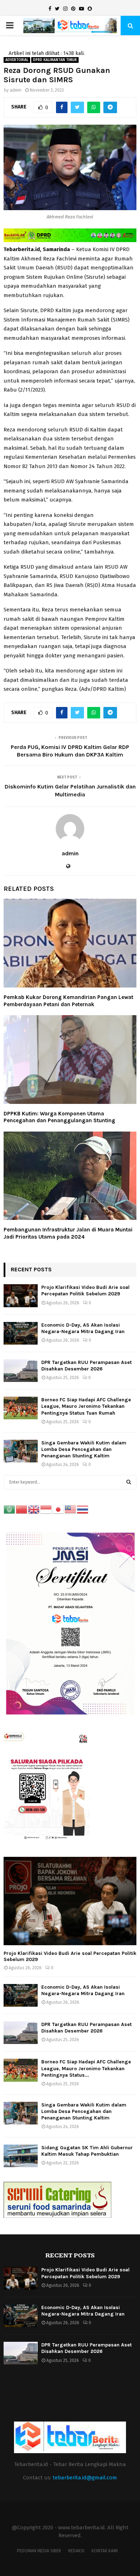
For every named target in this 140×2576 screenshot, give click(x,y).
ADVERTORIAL (17, 60)
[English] (34, 1509)
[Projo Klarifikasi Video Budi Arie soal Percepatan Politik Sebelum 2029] (21, 1296)
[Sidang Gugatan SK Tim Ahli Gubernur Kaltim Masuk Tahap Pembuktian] (21, 2156)
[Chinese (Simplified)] (22, 1509)
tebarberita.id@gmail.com (85, 2478)
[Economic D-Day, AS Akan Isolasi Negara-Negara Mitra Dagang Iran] (21, 1333)
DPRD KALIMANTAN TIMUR (55, 60)
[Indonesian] (46, 1509)
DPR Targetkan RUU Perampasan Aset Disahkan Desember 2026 (87, 1366)
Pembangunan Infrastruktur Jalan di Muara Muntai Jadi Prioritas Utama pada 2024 (68, 1233)
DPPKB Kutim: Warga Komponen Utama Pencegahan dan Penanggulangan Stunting (59, 1117)
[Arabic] (10, 1509)
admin (16, 90)
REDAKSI (76, 2551)
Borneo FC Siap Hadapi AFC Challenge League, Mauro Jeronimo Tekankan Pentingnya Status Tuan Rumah (86, 1406)
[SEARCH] (129, 1482)
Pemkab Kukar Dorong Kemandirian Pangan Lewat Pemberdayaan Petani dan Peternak (68, 1001)
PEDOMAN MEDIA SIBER (39, 2551)
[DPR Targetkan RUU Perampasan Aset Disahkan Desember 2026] (21, 1371)
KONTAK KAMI (105, 2551)
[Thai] (83, 1509)
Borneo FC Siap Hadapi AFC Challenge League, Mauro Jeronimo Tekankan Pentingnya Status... (86, 2068)
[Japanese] (59, 1509)
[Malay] (71, 1509)
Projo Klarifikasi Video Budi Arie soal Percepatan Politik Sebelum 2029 (85, 1291)
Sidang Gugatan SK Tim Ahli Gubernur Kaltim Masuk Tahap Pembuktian (87, 2151)
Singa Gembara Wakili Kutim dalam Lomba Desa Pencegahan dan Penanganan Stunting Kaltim (84, 1449)
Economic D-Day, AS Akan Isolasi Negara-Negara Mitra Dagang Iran (83, 1328)
